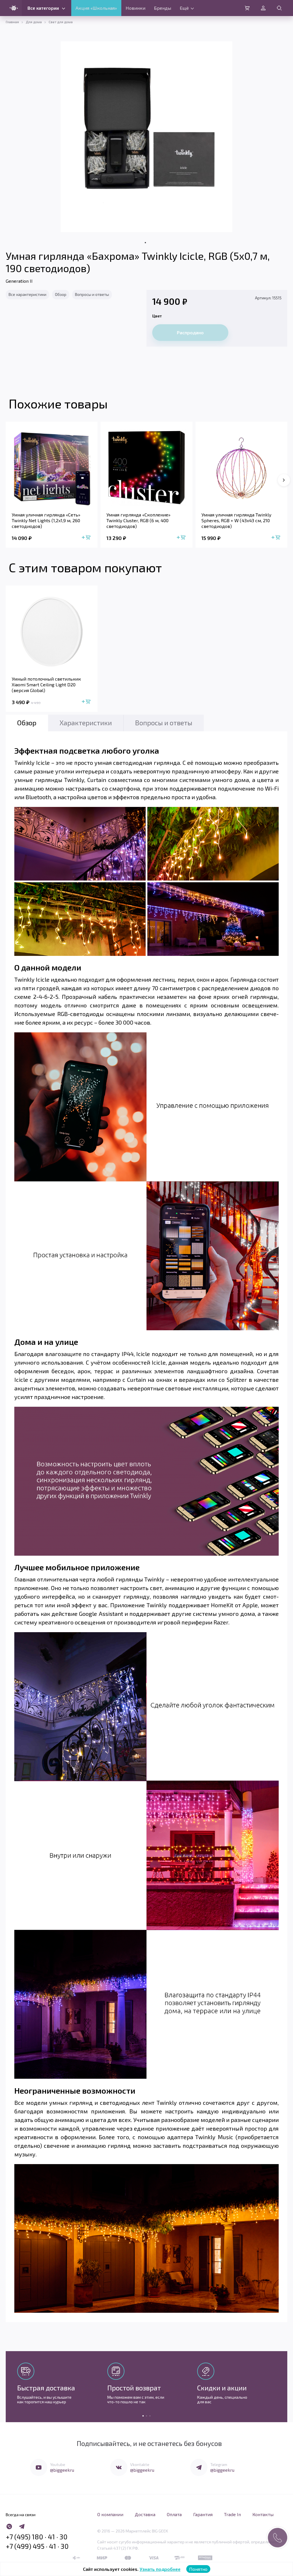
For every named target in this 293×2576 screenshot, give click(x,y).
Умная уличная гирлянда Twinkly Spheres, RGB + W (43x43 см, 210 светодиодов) (236, 520)
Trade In (232, 2514)
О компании (110, 2514)
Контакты (263, 2514)
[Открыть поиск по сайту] (279, 8)
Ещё (184, 8)
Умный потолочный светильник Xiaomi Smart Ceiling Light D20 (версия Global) (46, 684)
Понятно (198, 2569)
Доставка (145, 2514)
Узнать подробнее (160, 2569)
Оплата (174, 2514)
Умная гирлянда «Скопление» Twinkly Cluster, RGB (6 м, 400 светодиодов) (138, 520)
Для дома (34, 22)
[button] (284, 480)
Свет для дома (61, 22)
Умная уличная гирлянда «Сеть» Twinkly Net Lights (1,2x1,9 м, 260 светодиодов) (46, 520)
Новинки (135, 8)
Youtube (58, 2464)
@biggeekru (62, 2470)
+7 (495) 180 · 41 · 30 (37, 2537)
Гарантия (203, 2514)
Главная (12, 22)
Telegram (219, 2464)
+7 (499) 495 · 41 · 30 (37, 2546)
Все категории (43, 8)
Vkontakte (140, 2464)
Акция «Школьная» (96, 8)
